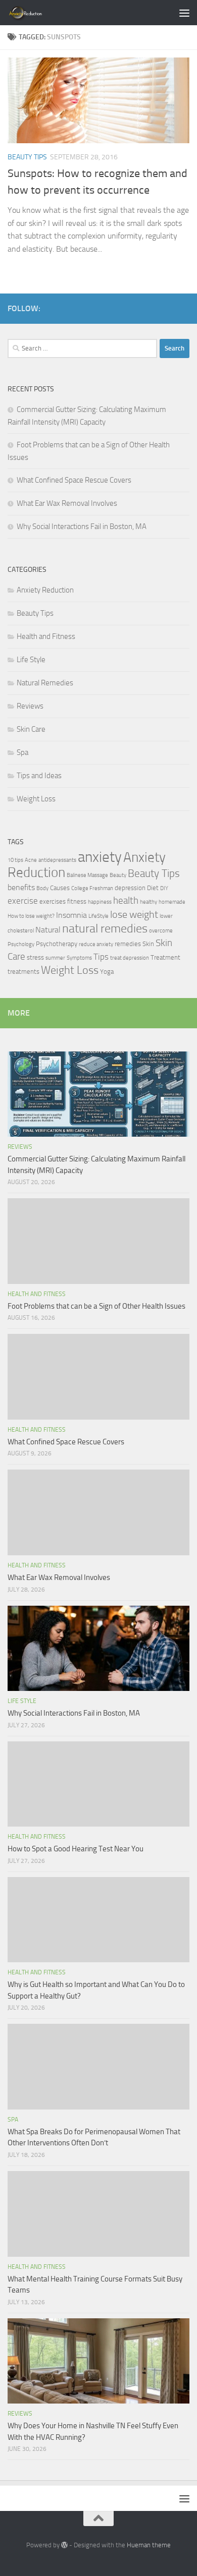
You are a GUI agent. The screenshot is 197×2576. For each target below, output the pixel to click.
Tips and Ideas (39, 776)
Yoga (107, 972)
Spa (22, 752)
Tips (101, 957)
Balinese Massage (87, 875)
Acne (31, 860)
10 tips (15, 860)
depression (130, 888)
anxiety (100, 857)
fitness (77, 901)
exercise (23, 901)
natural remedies (105, 928)
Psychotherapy (57, 944)
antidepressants (57, 860)
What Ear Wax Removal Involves (67, 503)
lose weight (134, 914)
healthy (149, 902)
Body (42, 888)
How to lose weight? (31, 916)
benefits (21, 888)
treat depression (130, 958)
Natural (48, 930)
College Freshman (92, 888)
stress (35, 957)
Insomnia (71, 915)
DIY (164, 888)
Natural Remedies (45, 683)
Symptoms (79, 958)
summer (55, 958)
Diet (153, 888)
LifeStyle (98, 916)
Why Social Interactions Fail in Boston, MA (82, 526)
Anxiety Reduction (45, 590)
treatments (23, 972)
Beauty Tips (27, 157)
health (126, 900)
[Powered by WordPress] (64, 2545)
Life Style (31, 660)
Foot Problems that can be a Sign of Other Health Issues (96, 1306)
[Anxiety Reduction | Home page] (37, 13)
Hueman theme (149, 2545)
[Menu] (184, 13)
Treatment (165, 957)
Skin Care (31, 729)
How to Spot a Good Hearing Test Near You (76, 1849)
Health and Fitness (46, 636)
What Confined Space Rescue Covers (74, 480)
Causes (60, 888)
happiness (100, 902)
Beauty (118, 875)
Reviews (30, 706)
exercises (53, 901)
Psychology (21, 944)
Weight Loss (36, 799)
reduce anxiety (96, 944)
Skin (148, 944)
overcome (161, 931)
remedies (128, 944)
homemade (172, 902)
